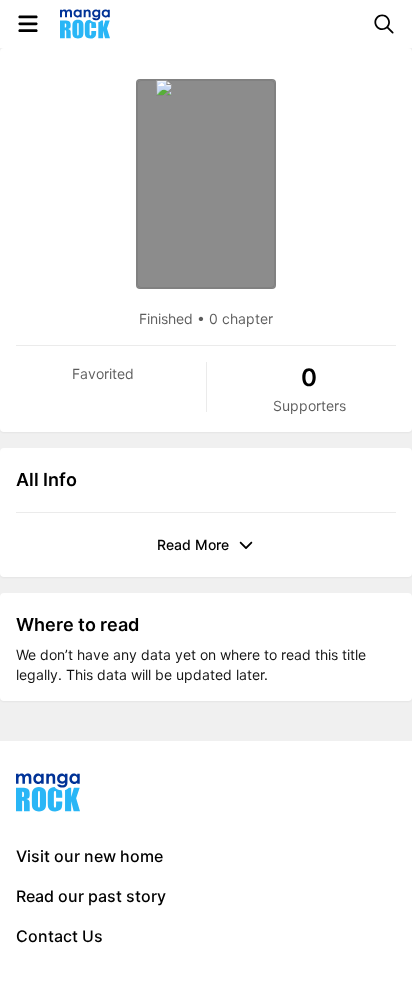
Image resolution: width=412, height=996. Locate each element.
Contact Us (59, 936)
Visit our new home (89, 856)
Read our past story (91, 896)
